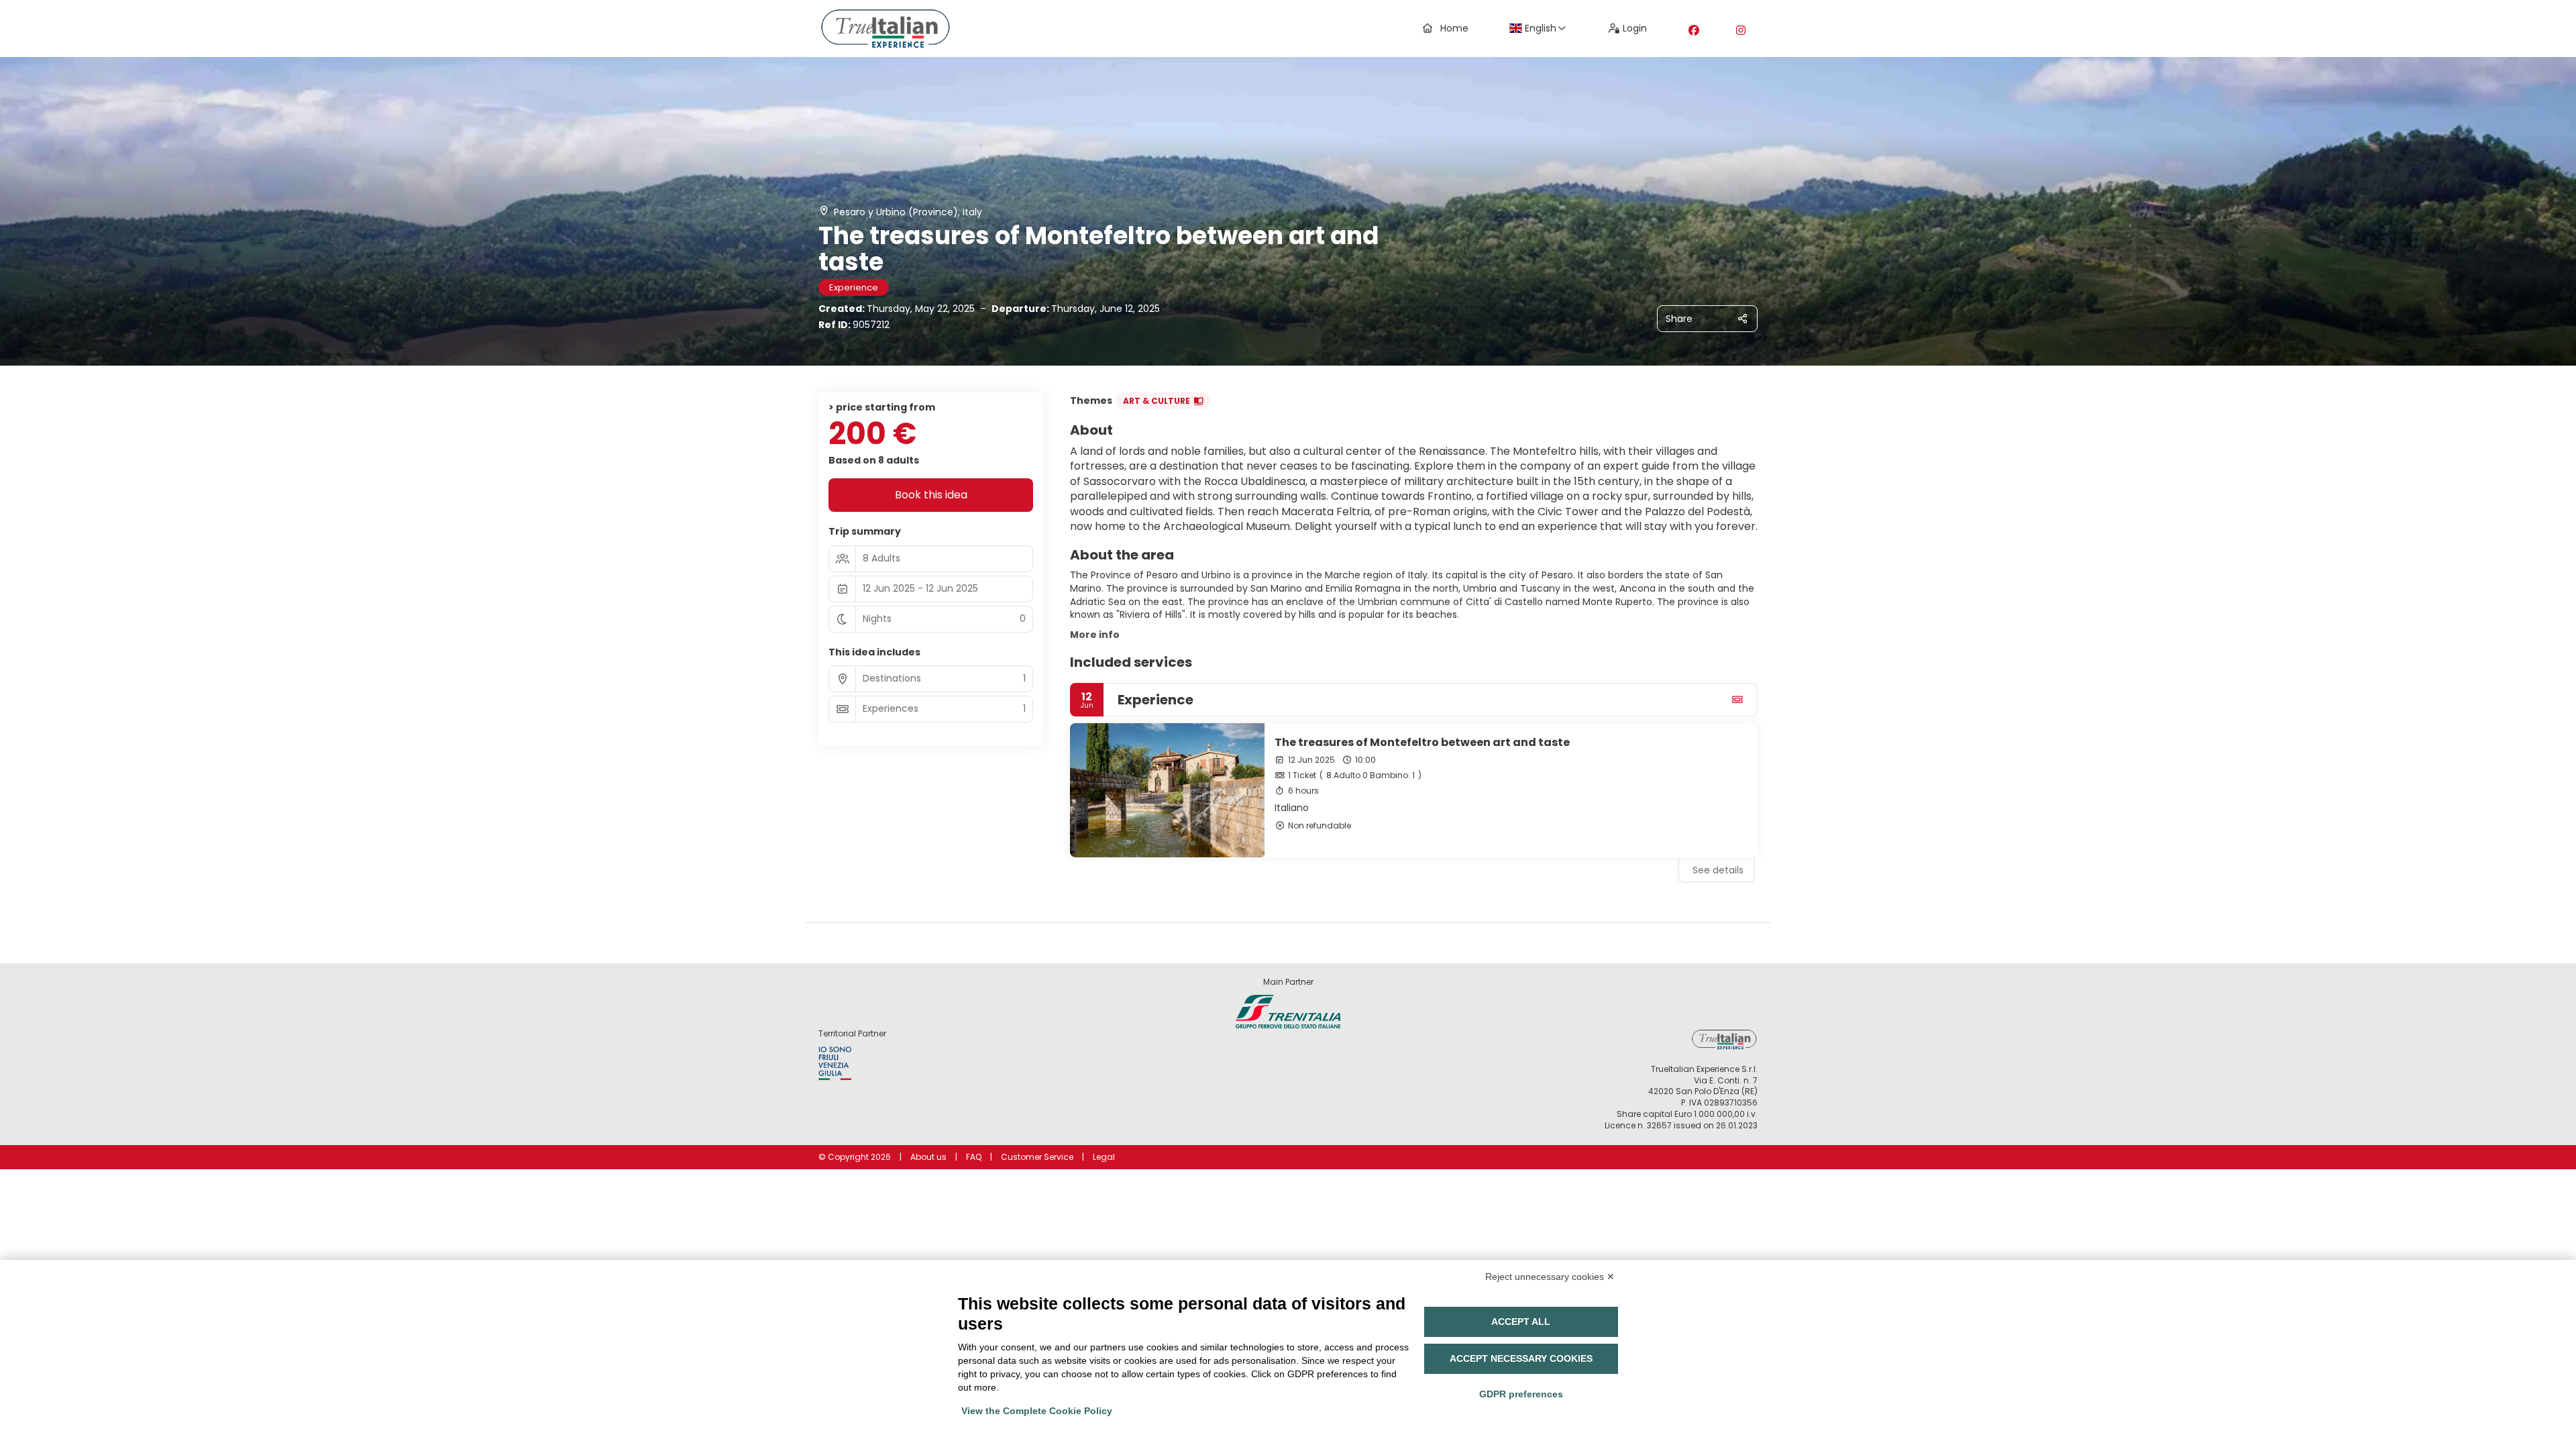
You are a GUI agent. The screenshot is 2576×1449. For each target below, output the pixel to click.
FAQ (974, 1157)
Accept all (1521, 1322)
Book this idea (931, 495)
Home (1454, 28)
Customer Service (1037, 1157)
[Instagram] (1741, 31)
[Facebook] (1694, 31)
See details (1718, 870)
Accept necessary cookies (1521, 1358)
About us (928, 1157)
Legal (1104, 1157)
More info (1095, 635)
